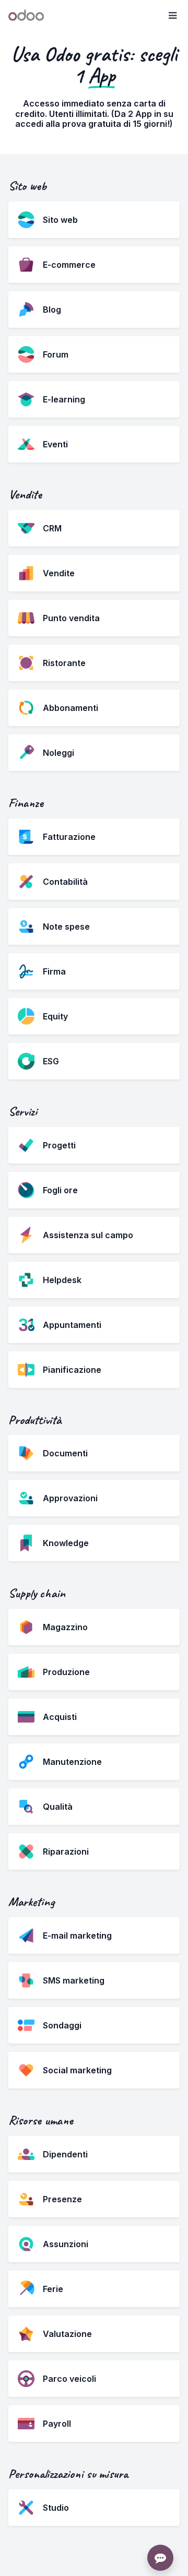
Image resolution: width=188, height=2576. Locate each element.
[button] (172, 16)
